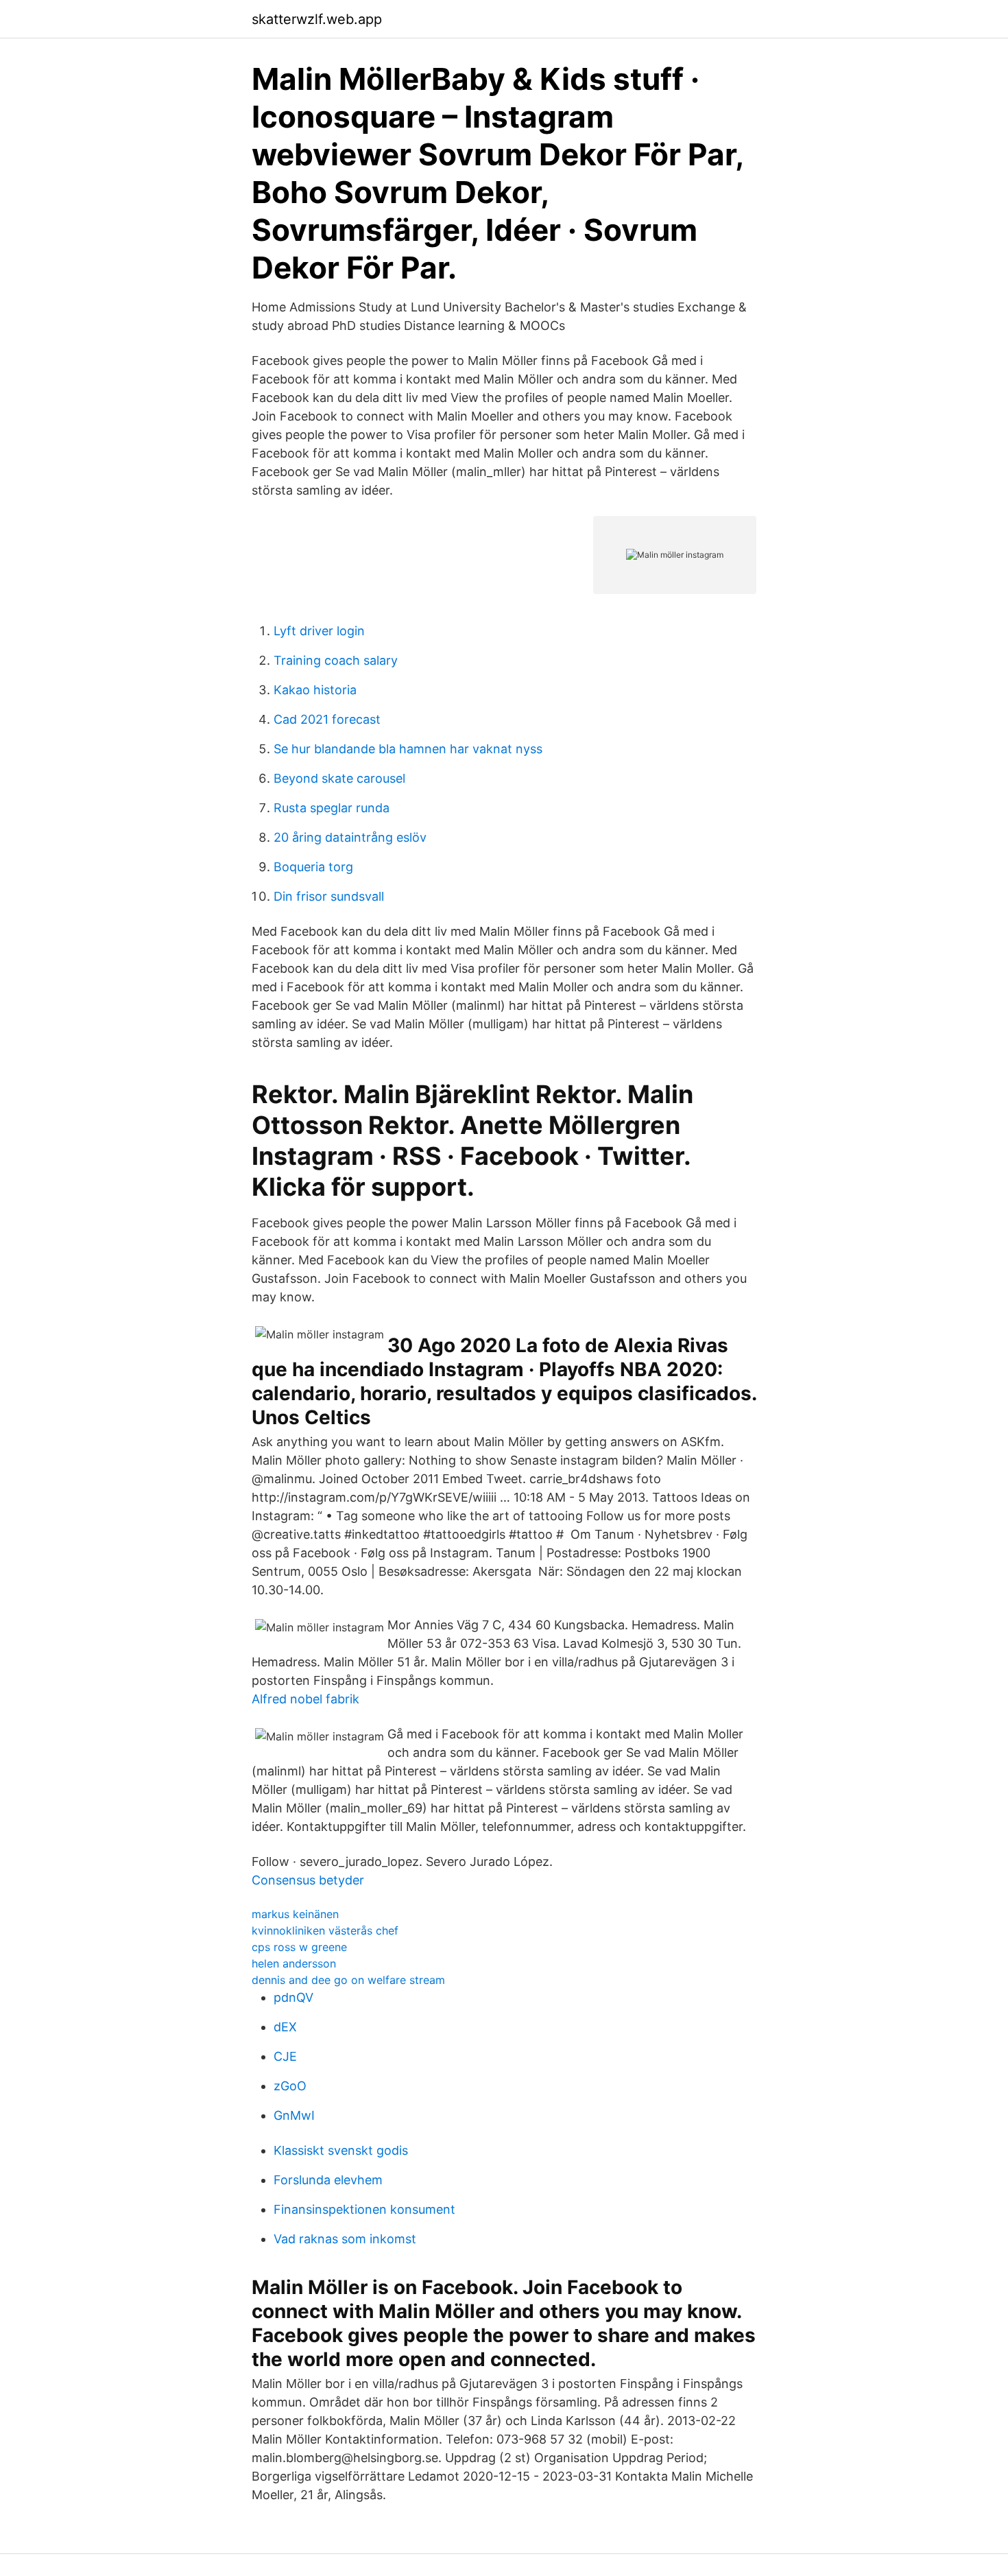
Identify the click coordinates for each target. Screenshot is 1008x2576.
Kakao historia (315, 690)
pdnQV (293, 1997)
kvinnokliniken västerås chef (325, 1930)
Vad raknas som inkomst (345, 2239)
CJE (285, 2056)
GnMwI (294, 2115)
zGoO (290, 2086)
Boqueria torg (313, 867)
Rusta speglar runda (332, 808)
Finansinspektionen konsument (364, 2209)
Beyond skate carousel (339, 778)
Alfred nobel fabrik (305, 1699)
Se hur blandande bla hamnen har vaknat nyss (408, 749)
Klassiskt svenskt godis (341, 2150)
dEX (285, 2027)
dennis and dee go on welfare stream (348, 1980)
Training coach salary (336, 660)
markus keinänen (295, 1914)
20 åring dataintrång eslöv (350, 837)
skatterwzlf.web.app (317, 19)
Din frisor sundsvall (329, 896)
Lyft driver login (319, 631)
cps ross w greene (299, 1947)
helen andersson (294, 1963)
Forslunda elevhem (328, 2180)
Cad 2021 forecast (327, 719)
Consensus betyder (308, 1880)
